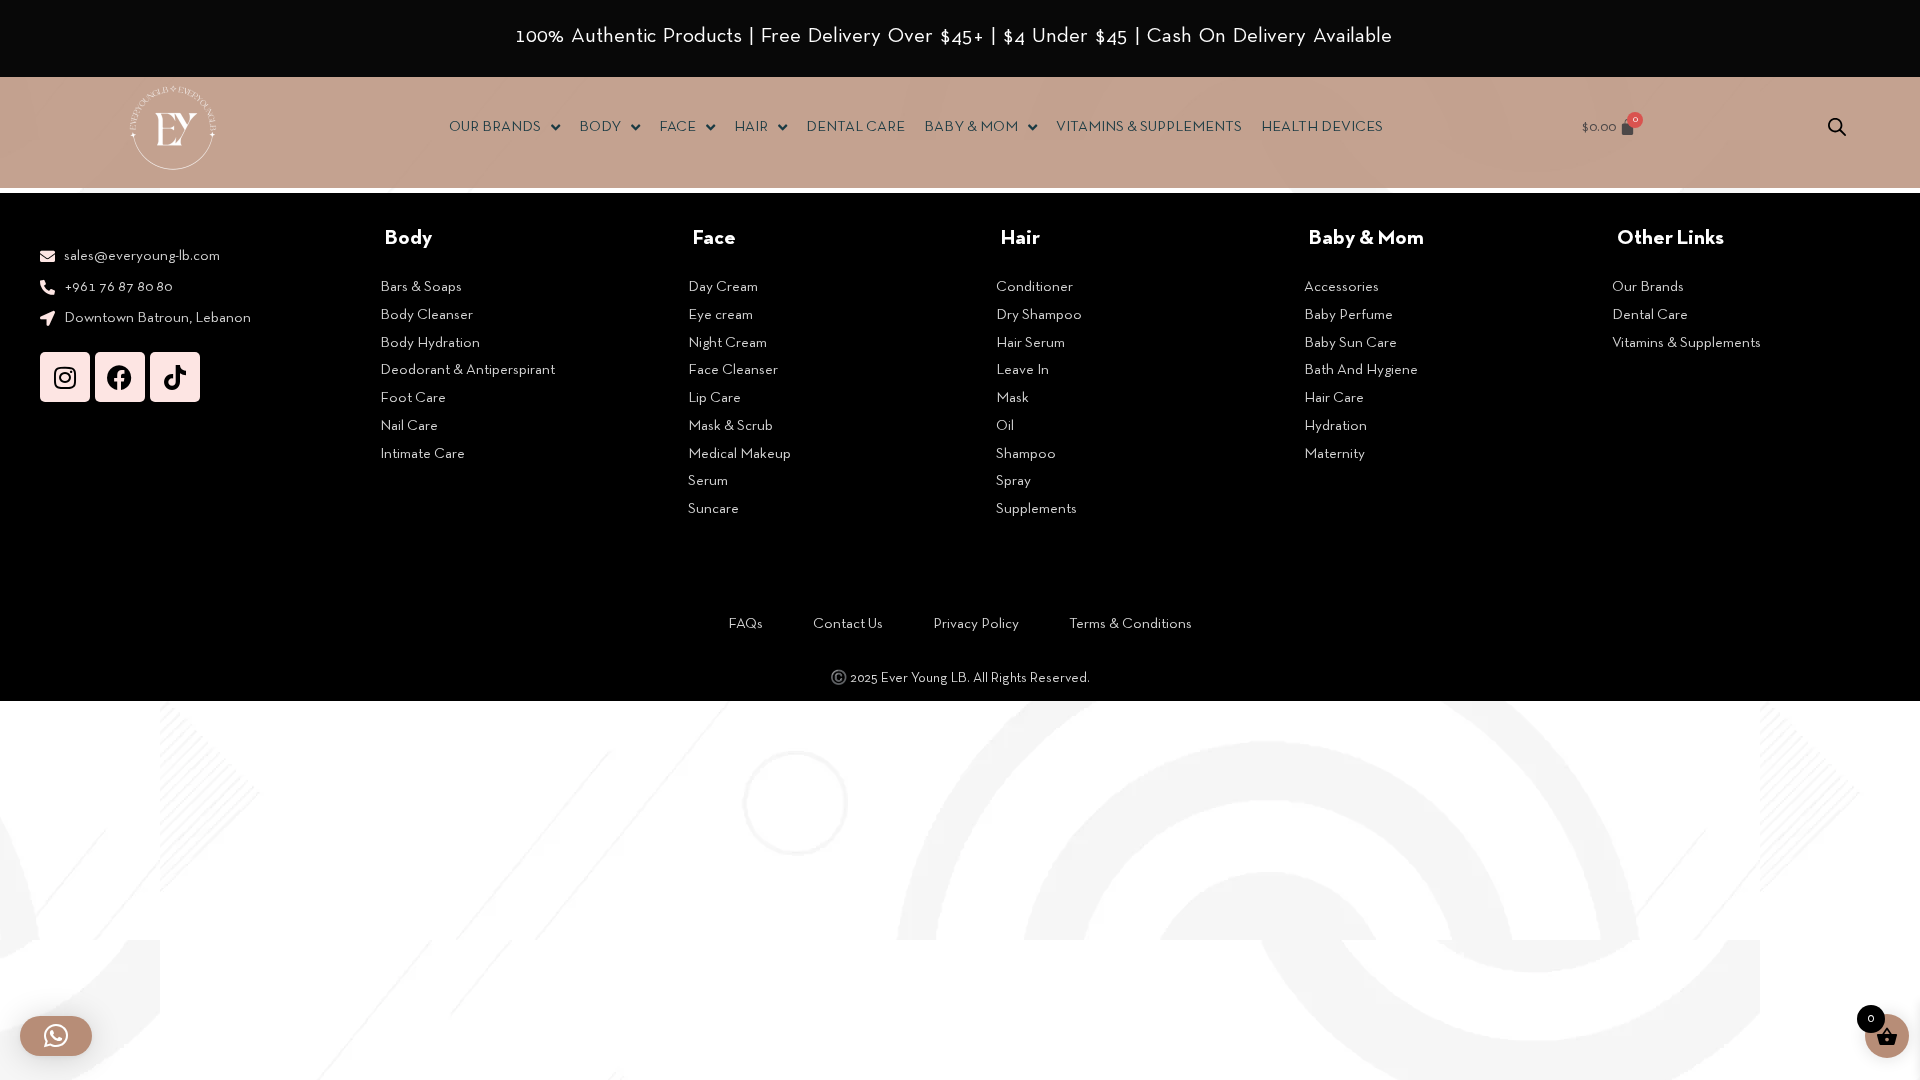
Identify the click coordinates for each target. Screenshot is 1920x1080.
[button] (56, 1036)
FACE (677, 127)
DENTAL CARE (855, 127)
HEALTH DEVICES (1322, 127)
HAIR (751, 127)
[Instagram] (65, 377)
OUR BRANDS (495, 127)
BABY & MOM (971, 127)
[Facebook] (120, 377)
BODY (600, 127)
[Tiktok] (175, 377)
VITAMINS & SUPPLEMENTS (1149, 127)
